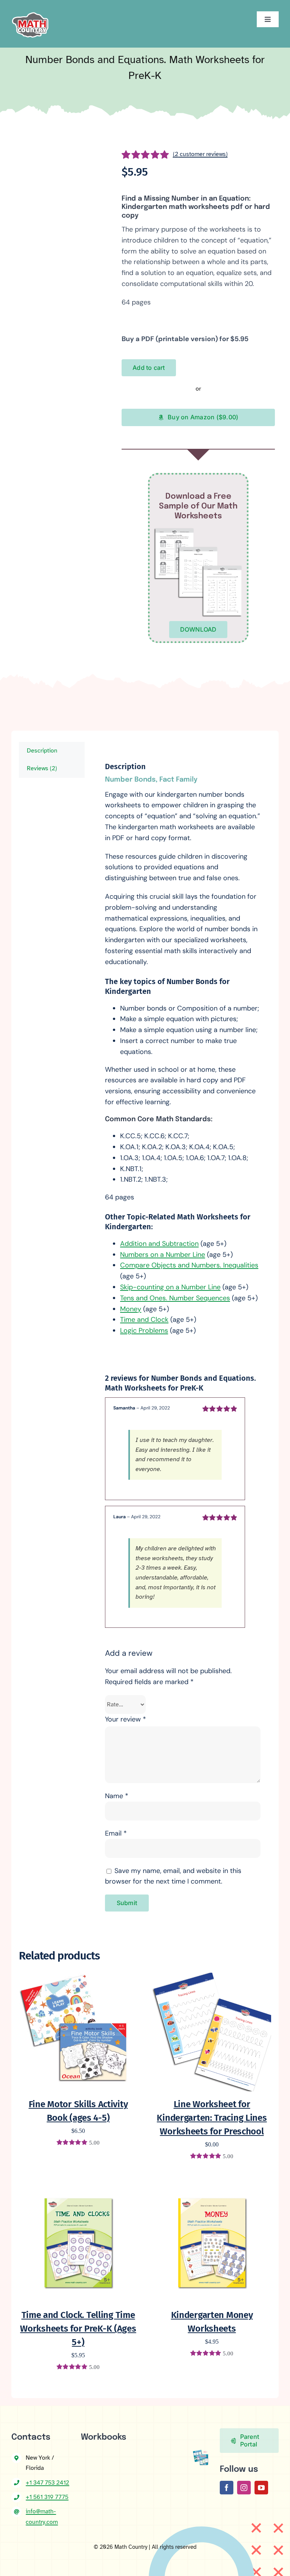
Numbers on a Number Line (163, 1255)
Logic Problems (144, 1330)
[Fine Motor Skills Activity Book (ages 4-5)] (78, 1977)
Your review (126, 1719)
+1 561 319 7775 (47, 2497)
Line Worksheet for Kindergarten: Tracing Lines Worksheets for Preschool (212, 2118)
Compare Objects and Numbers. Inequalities (189, 1265)
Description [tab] (42, 751)
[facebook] (227, 2488)
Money (131, 1309)
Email (116, 1833)
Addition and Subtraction (159, 1244)
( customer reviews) (200, 154)
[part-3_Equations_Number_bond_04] (64, 396)
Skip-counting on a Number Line (170, 1287)
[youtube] (261, 2488)
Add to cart (149, 368)
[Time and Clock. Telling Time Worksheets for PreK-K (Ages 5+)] (78, 2188)
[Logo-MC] (30, 9)
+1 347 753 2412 (47, 2483)
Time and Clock (144, 1320)
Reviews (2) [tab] (42, 768)
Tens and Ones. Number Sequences (175, 1298)
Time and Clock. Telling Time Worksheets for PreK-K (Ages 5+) (78, 2329)
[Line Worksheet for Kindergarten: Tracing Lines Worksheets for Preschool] (212, 1977)
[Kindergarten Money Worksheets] (212, 2188)
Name (117, 1796)
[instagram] (244, 2488)
